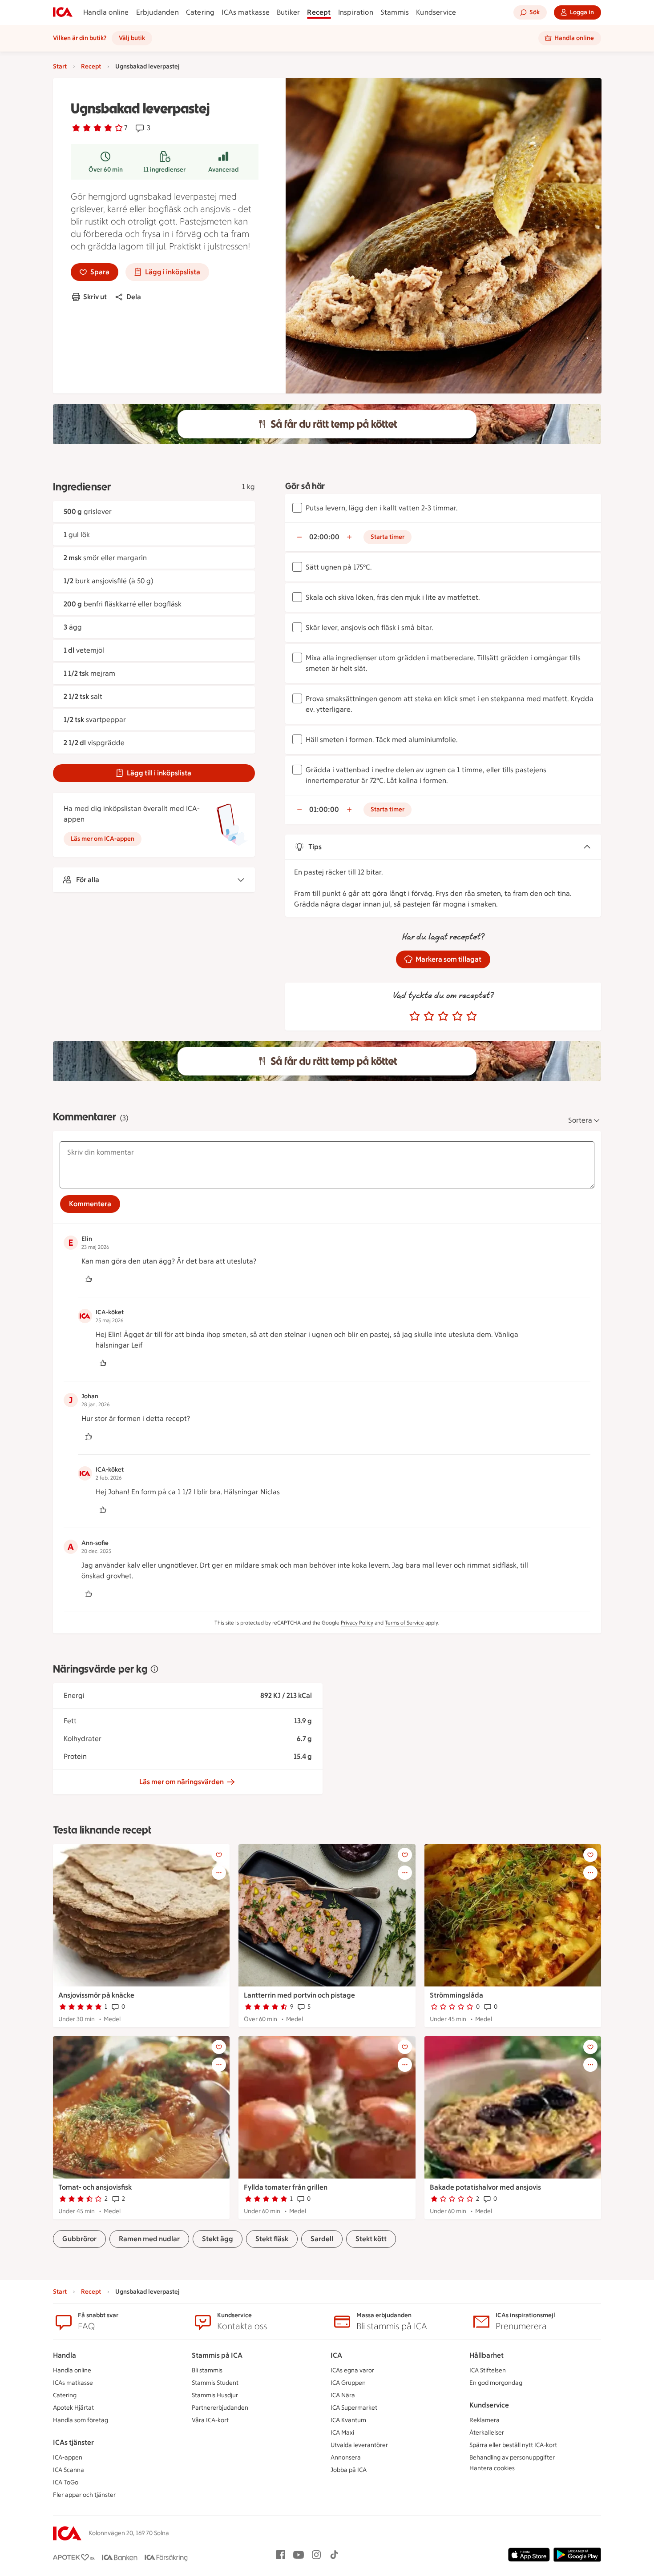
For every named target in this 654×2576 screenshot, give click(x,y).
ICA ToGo (66, 2482)
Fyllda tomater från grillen (286, 2187)
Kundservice (436, 12)
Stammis (395, 12)
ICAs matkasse (246, 12)
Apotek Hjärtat (73, 2408)
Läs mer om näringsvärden (182, 1782)
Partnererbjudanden (220, 2408)
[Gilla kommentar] (89, 1279)
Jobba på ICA (349, 2470)
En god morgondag (496, 2383)
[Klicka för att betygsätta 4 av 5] (457, 1016)
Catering (200, 12)
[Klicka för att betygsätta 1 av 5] (415, 1016)
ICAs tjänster (73, 2442)
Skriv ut (95, 297)
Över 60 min (106, 170)
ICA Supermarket (354, 2408)
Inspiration (356, 12)
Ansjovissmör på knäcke (96, 1995)
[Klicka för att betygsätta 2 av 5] (429, 1016)
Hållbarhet (486, 2355)
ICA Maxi (342, 2433)
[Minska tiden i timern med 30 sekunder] (299, 537)
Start (60, 66)
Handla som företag (81, 2420)
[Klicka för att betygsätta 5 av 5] (472, 1016)
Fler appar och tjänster (84, 2495)
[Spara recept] (219, 1855)
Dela (134, 297)
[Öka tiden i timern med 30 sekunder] (349, 537)
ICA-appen (68, 2458)
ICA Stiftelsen (488, 2370)
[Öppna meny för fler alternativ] (219, 1873)
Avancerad (223, 170)
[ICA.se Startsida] (63, 12)
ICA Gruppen (348, 2383)
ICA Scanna (69, 2470)
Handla (65, 2355)
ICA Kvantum (348, 2420)
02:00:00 (324, 537)
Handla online (106, 12)
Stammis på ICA (217, 2355)
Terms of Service (404, 1623)
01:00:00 (324, 809)
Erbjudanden (157, 12)
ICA (336, 2355)
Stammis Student (215, 2383)
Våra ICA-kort (210, 2420)
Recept (319, 12)
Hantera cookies (492, 2468)
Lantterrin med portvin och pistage (299, 1995)
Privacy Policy (357, 1623)
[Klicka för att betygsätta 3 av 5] (443, 1016)
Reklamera (484, 2420)
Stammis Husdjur (215, 2395)
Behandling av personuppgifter (512, 2458)
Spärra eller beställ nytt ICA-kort (513, 2445)
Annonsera (346, 2458)
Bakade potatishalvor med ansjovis (485, 2187)
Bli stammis (207, 2370)
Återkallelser (487, 2433)
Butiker (288, 12)
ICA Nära (343, 2395)
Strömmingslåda (456, 1995)
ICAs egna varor (352, 2370)
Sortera (580, 1120)
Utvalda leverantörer (359, 2445)
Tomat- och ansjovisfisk (95, 2187)
